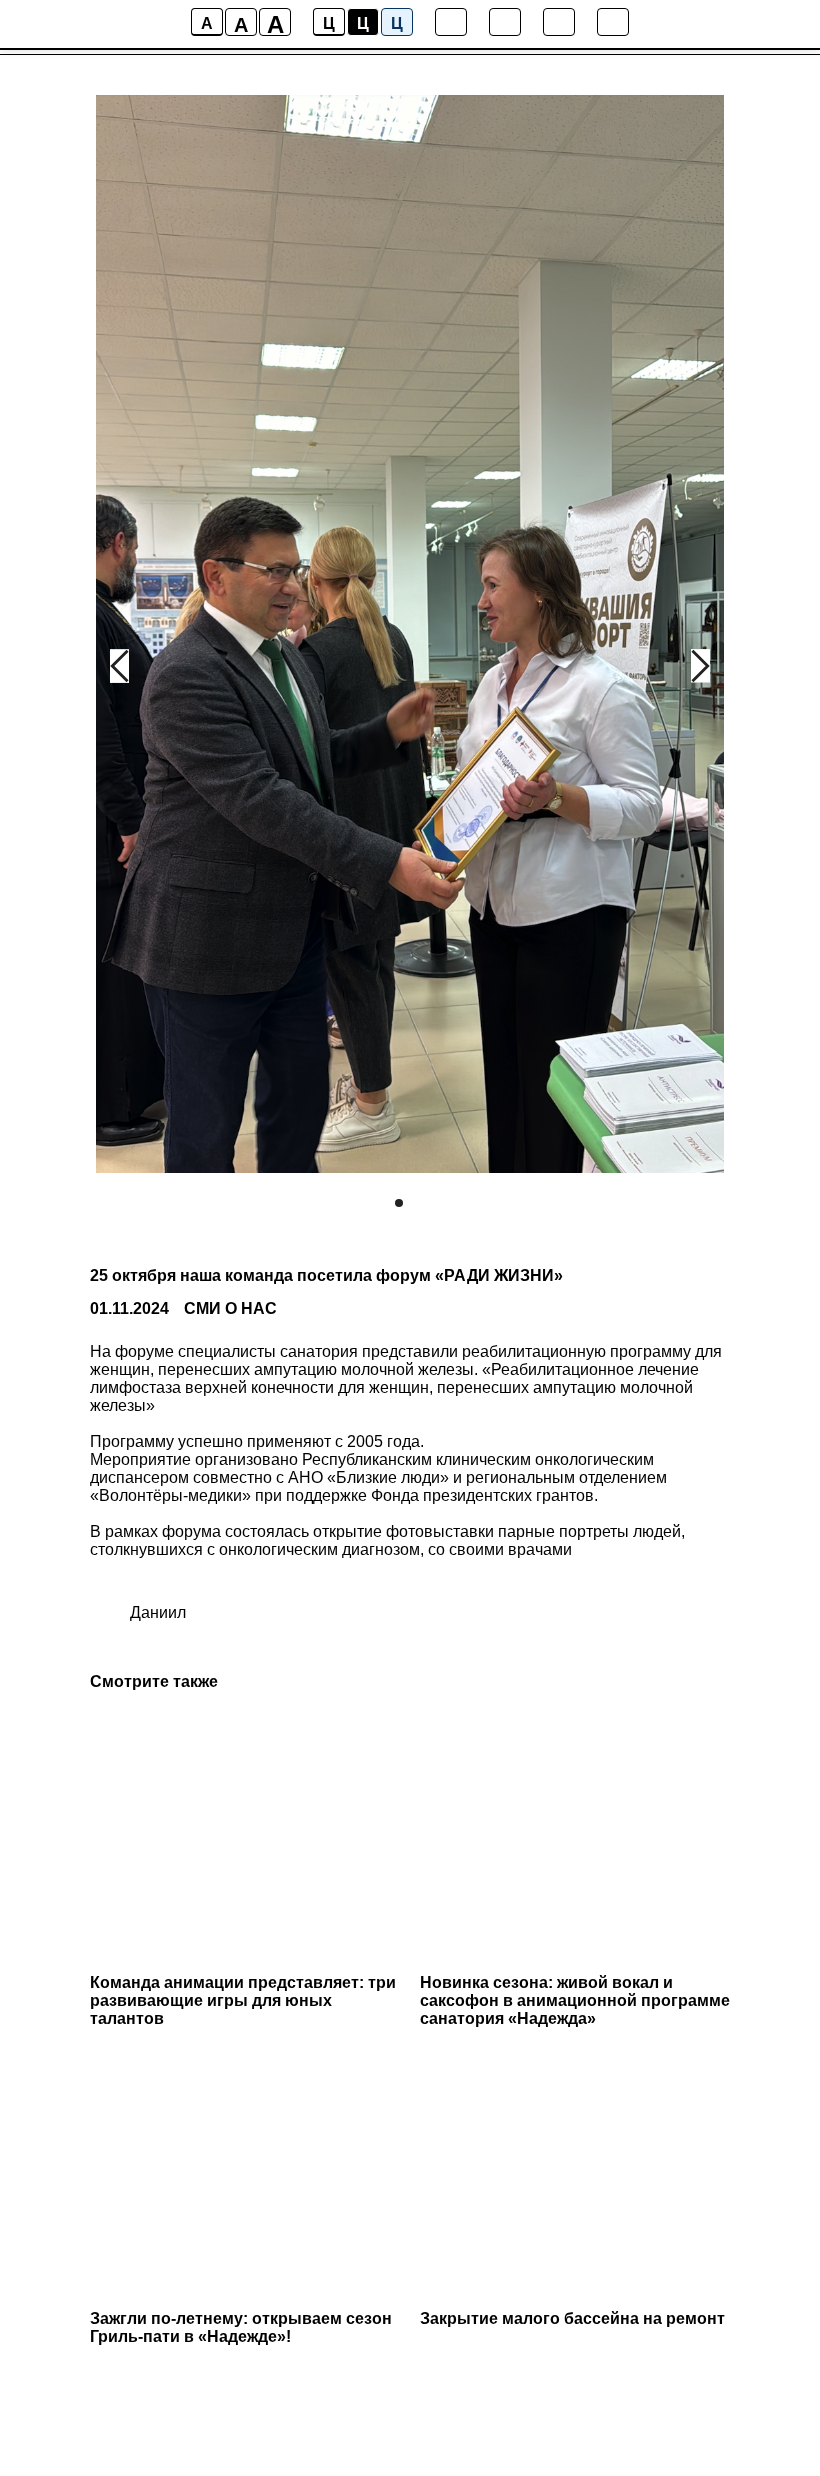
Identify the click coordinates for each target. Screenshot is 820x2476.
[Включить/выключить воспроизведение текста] (505, 22)
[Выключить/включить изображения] (451, 22)
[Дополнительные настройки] (559, 22)
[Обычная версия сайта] (613, 22)
